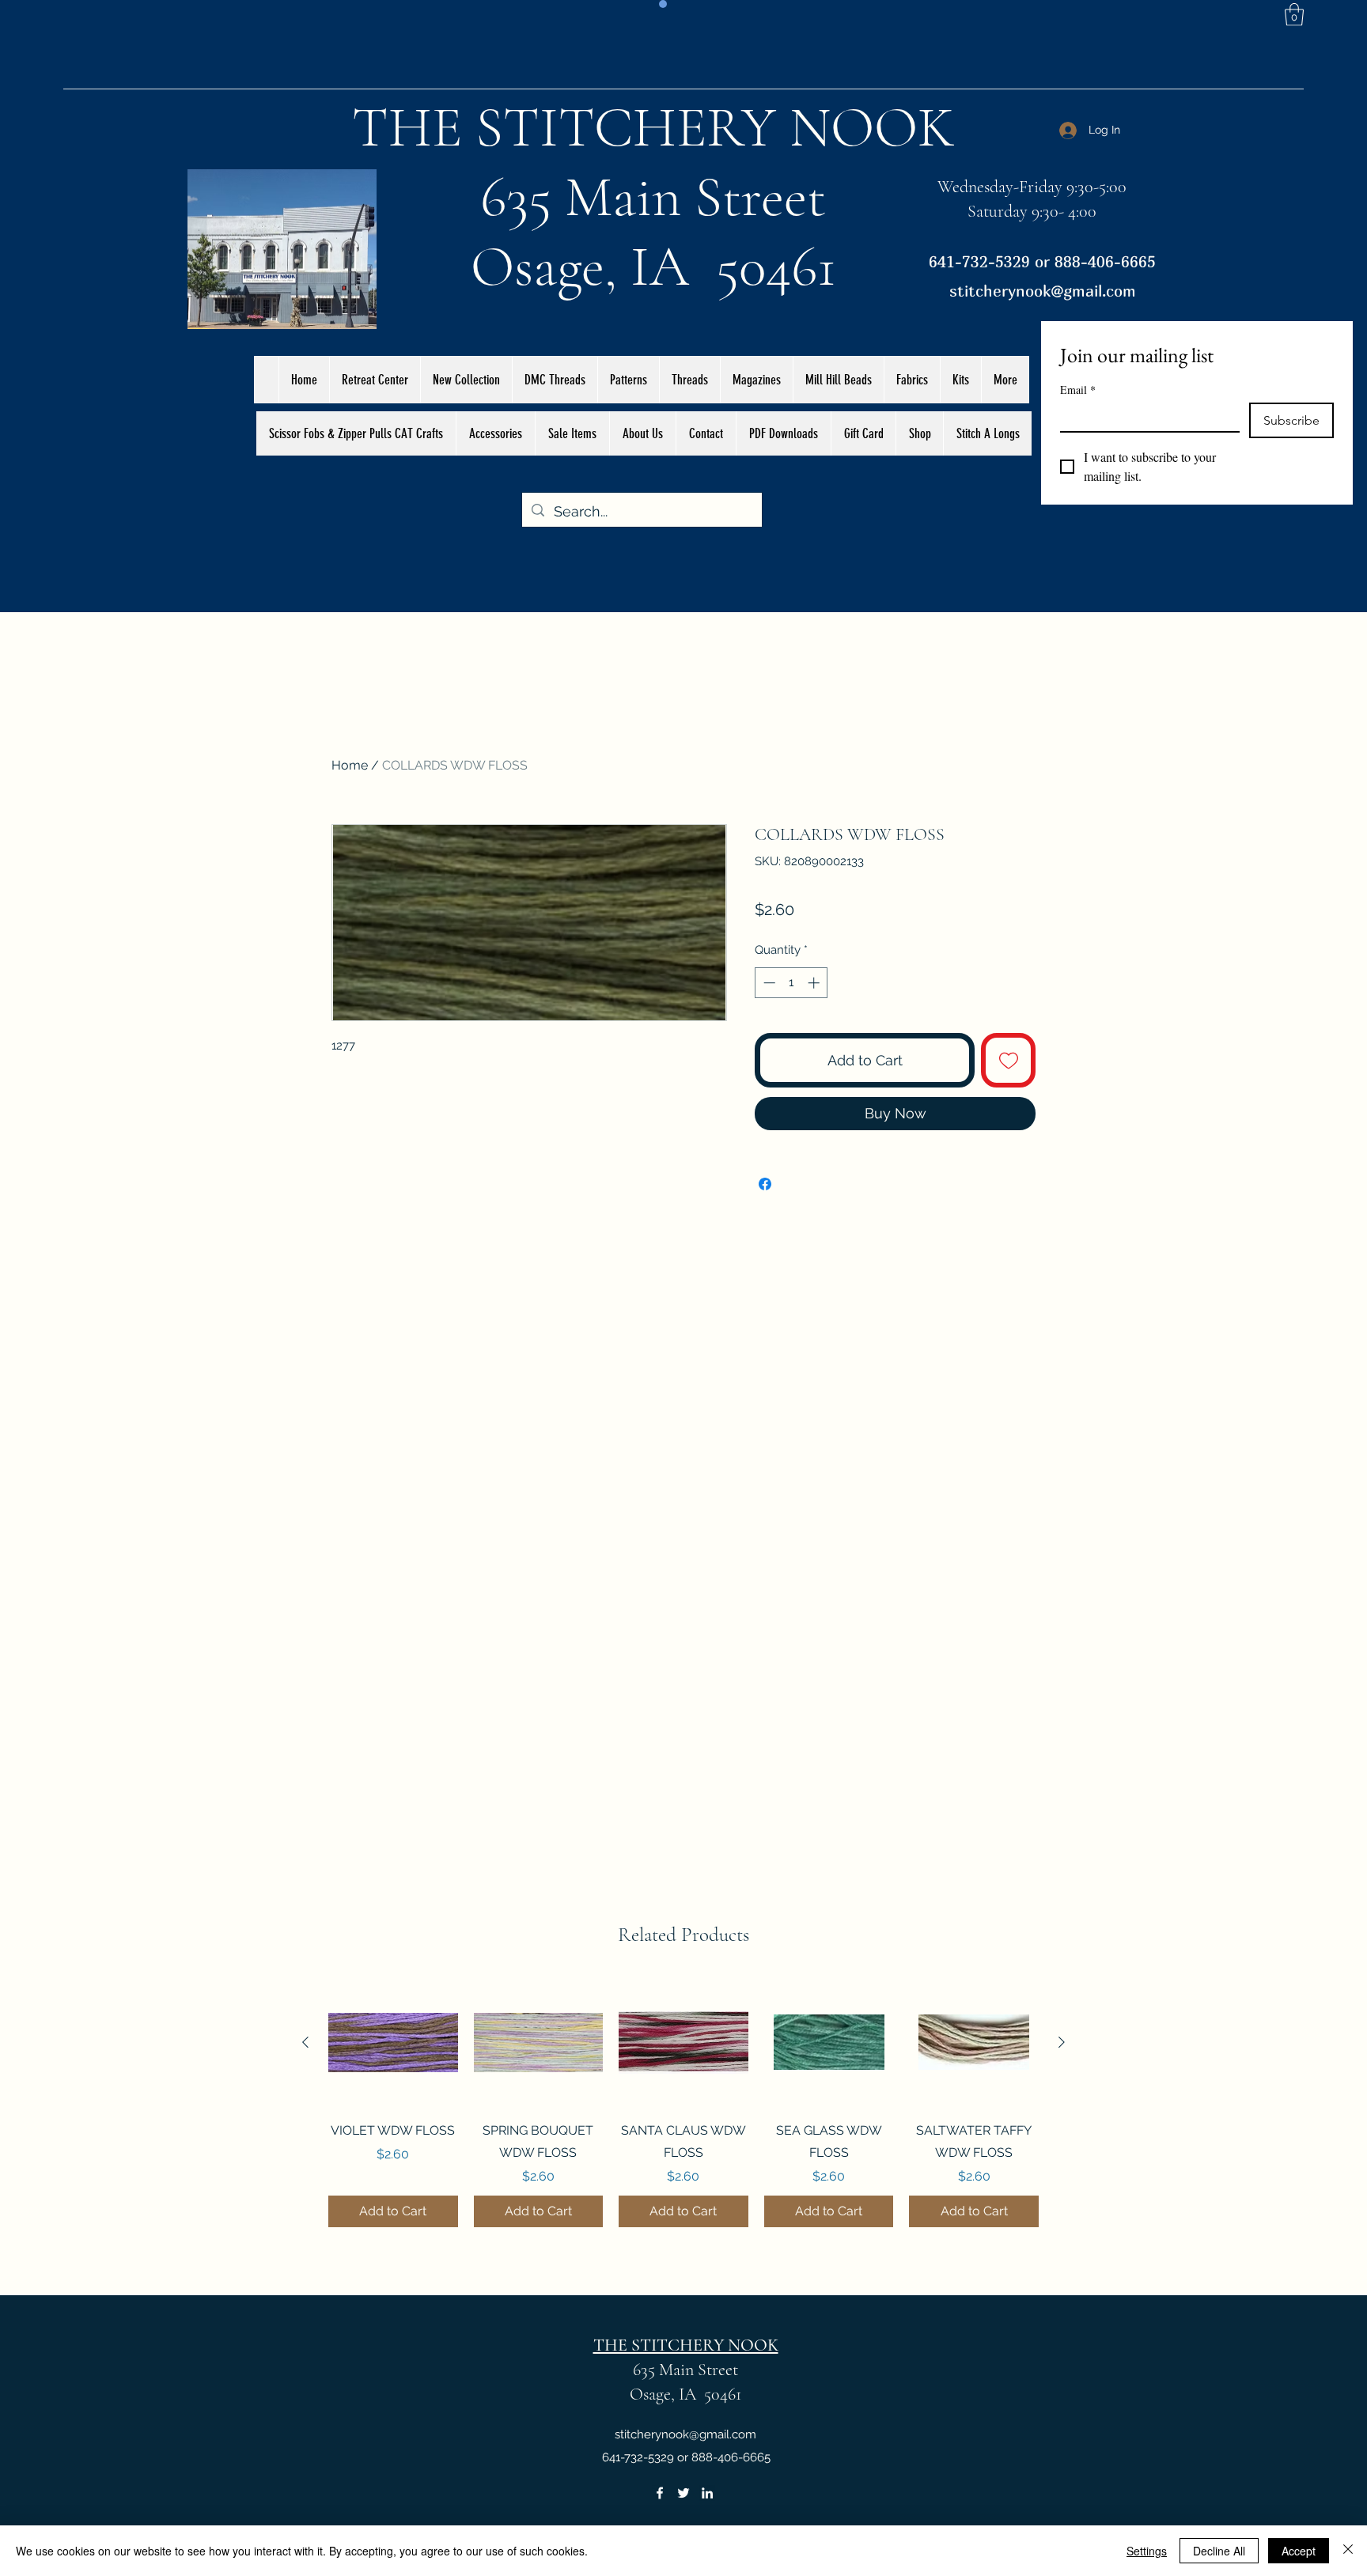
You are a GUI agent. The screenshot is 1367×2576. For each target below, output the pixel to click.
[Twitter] (683, 2493)
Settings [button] (1147, 2551)
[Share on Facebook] (765, 1184)
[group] (683, 2103)
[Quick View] (393, 2043)
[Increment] (815, 983)
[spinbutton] (791, 983)
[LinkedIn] (707, 2493)
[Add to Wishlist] (1008, 1060)
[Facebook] (660, 2493)
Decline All (1219, 2551)
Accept (1299, 2551)
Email (1078, 390)
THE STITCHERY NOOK (653, 127)
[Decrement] (768, 983)
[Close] (1348, 2551)
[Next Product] (1062, 2042)
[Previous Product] (305, 2042)
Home (350, 765)
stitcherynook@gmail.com (1043, 291)
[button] (1294, 15)
